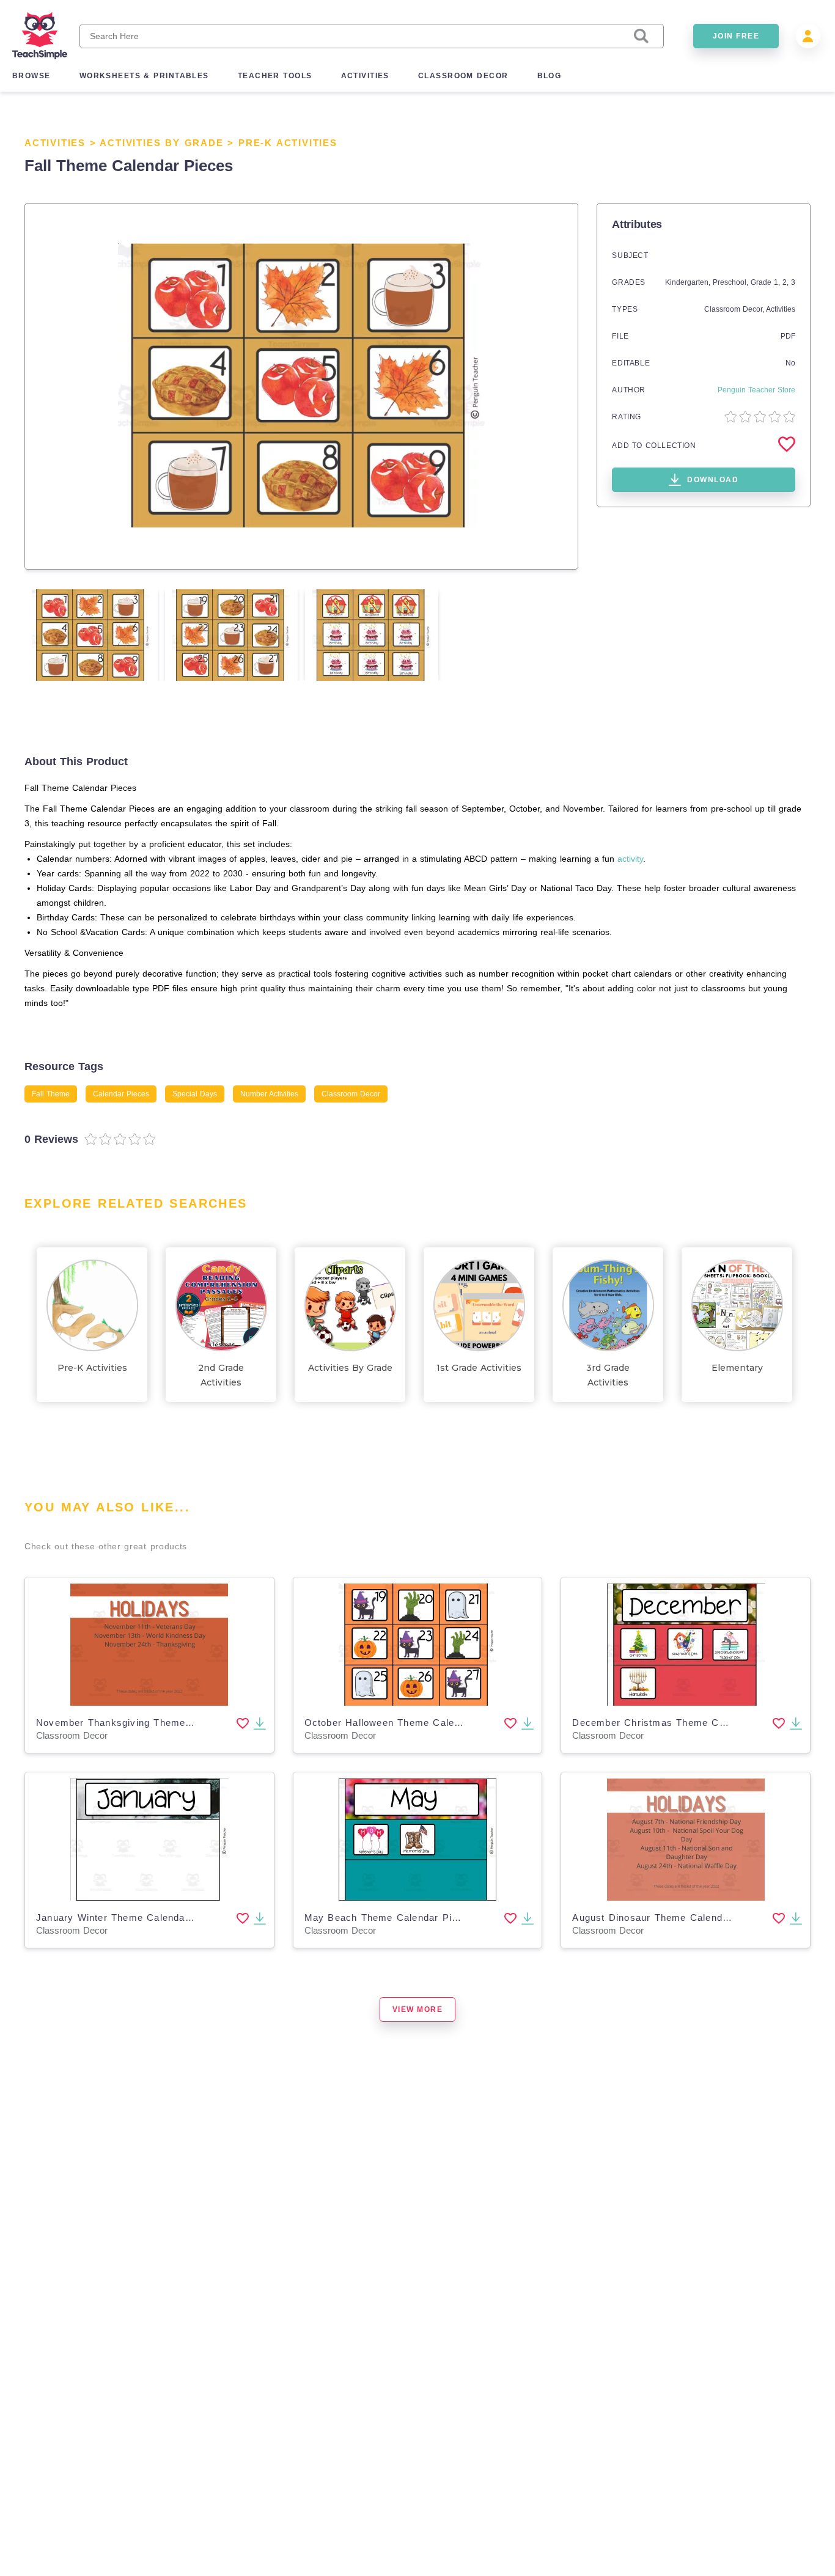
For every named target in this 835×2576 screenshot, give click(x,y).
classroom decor (463, 76)
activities (365, 76)
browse (31, 76)
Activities (55, 143)
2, (787, 282)
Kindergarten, (689, 282)
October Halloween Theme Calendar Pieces (408, 1723)
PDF (788, 336)
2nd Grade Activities (221, 1375)
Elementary (737, 1368)
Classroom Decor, (735, 309)
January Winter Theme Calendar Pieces (130, 1917)
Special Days (195, 1094)
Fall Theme (51, 1094)
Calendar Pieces (121, 1094)
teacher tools (275, 76)
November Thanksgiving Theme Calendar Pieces (152, 1723)
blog (550, 76)
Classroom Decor (351, 1094)
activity (630, 859)
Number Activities (269, 1094)
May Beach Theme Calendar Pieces (389, 1917)
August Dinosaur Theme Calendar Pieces (670, 1917)
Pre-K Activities (288, 143)
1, (778, 282)
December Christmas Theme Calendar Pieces (681, 1723)
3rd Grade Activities (608, 1375)
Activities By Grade (161, 143)
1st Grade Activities (479, 1368)
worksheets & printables (144, 76)
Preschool (730, 282)
